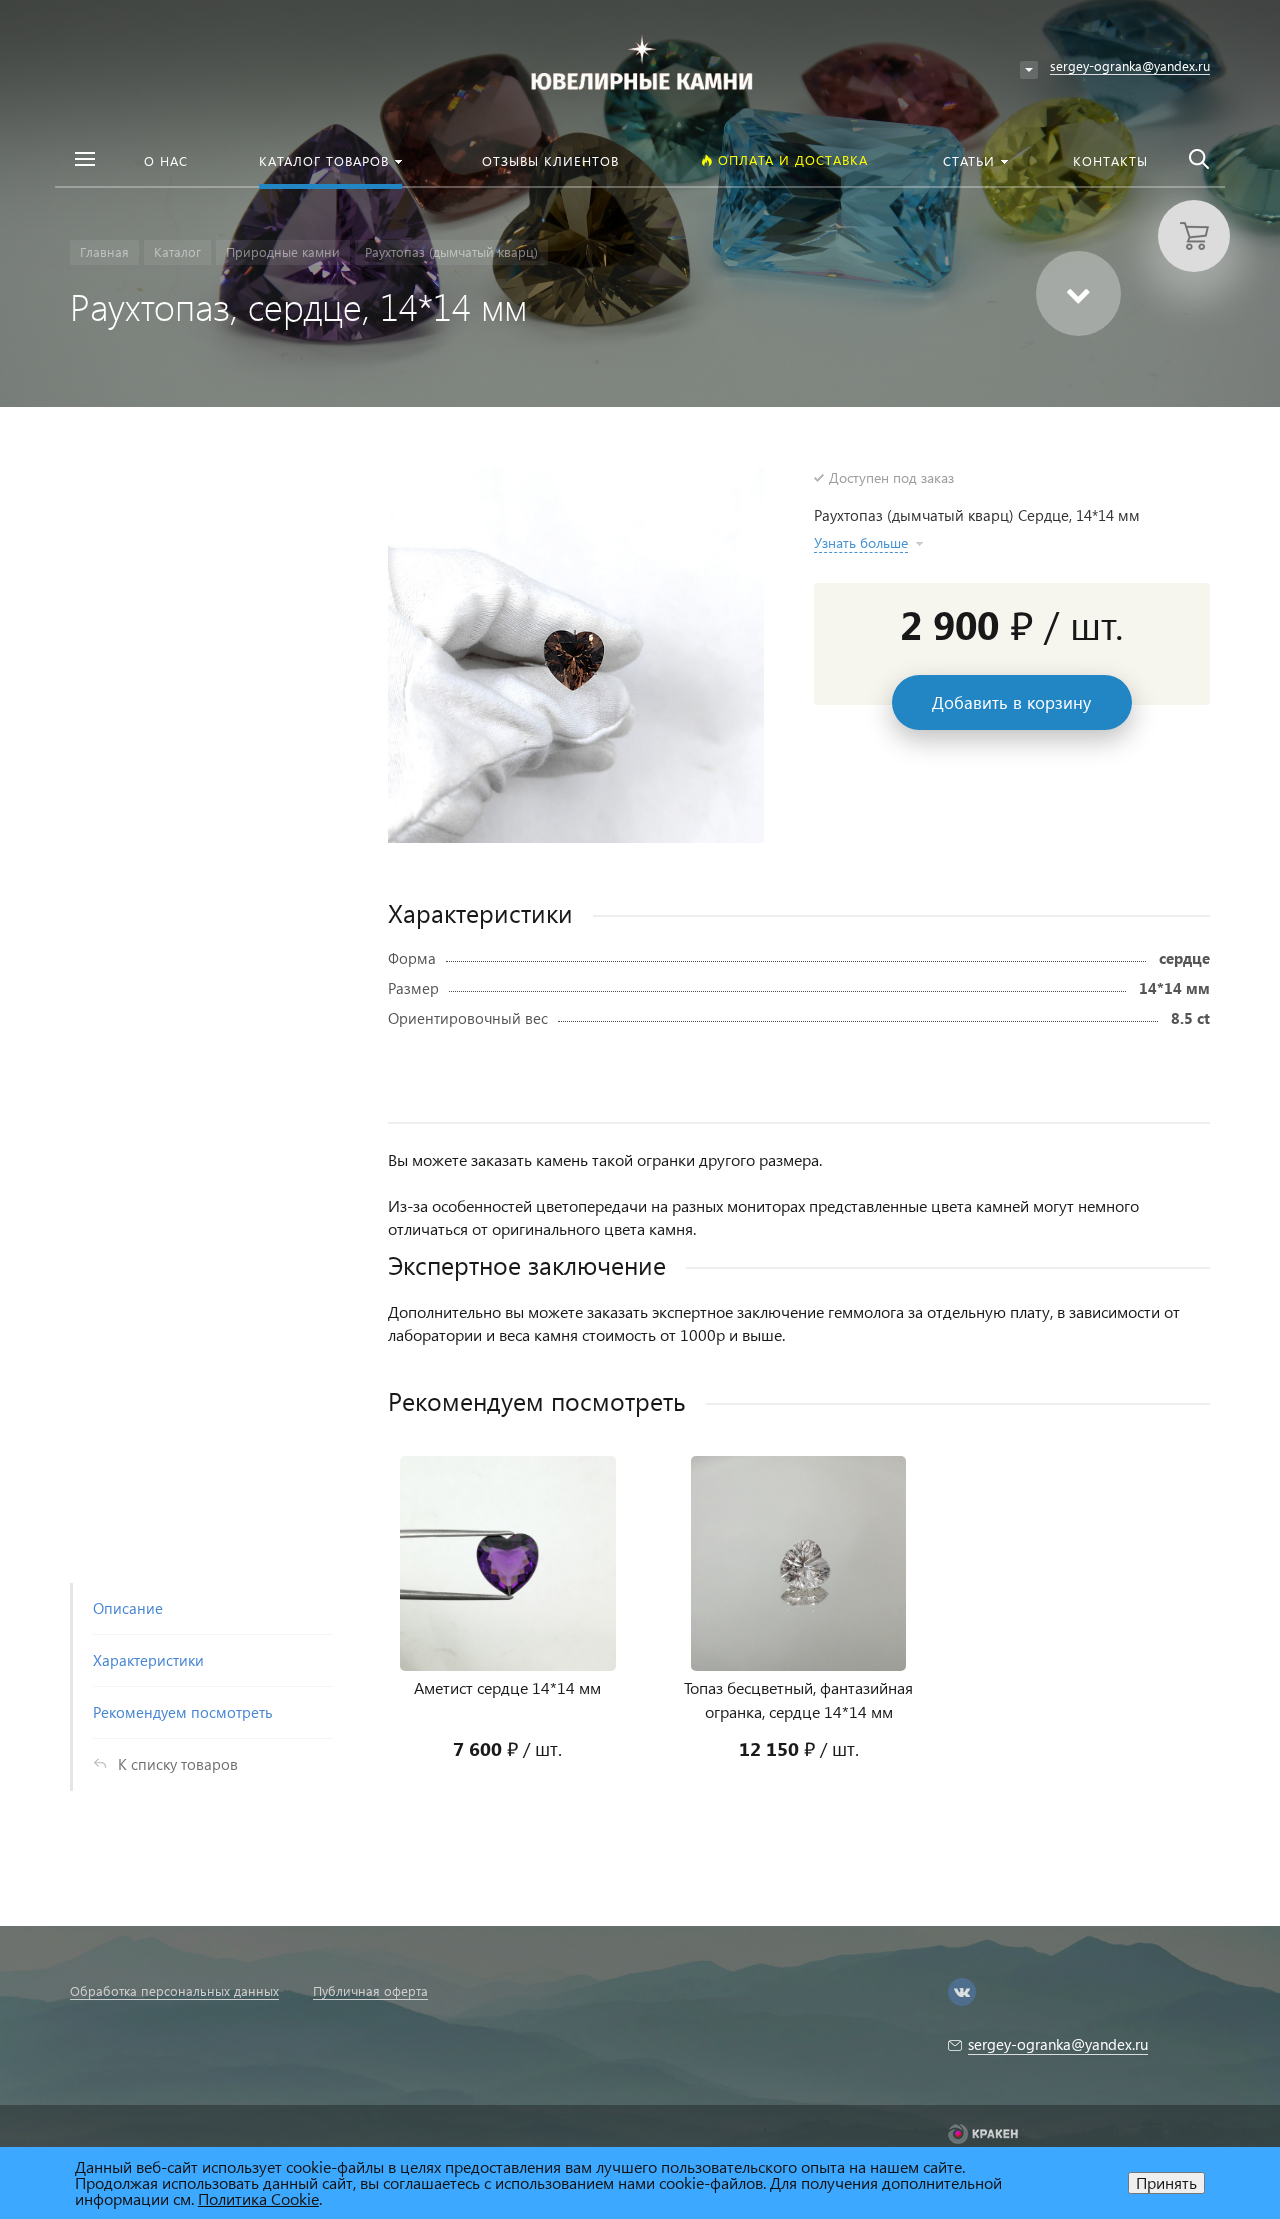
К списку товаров (178, 1764)
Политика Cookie (258, 2198)
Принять (1166, 2182)
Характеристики (148, 1660)
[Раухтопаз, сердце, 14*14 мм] (576, 655)
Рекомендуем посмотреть (183, 1712)
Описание (128, 1608)
